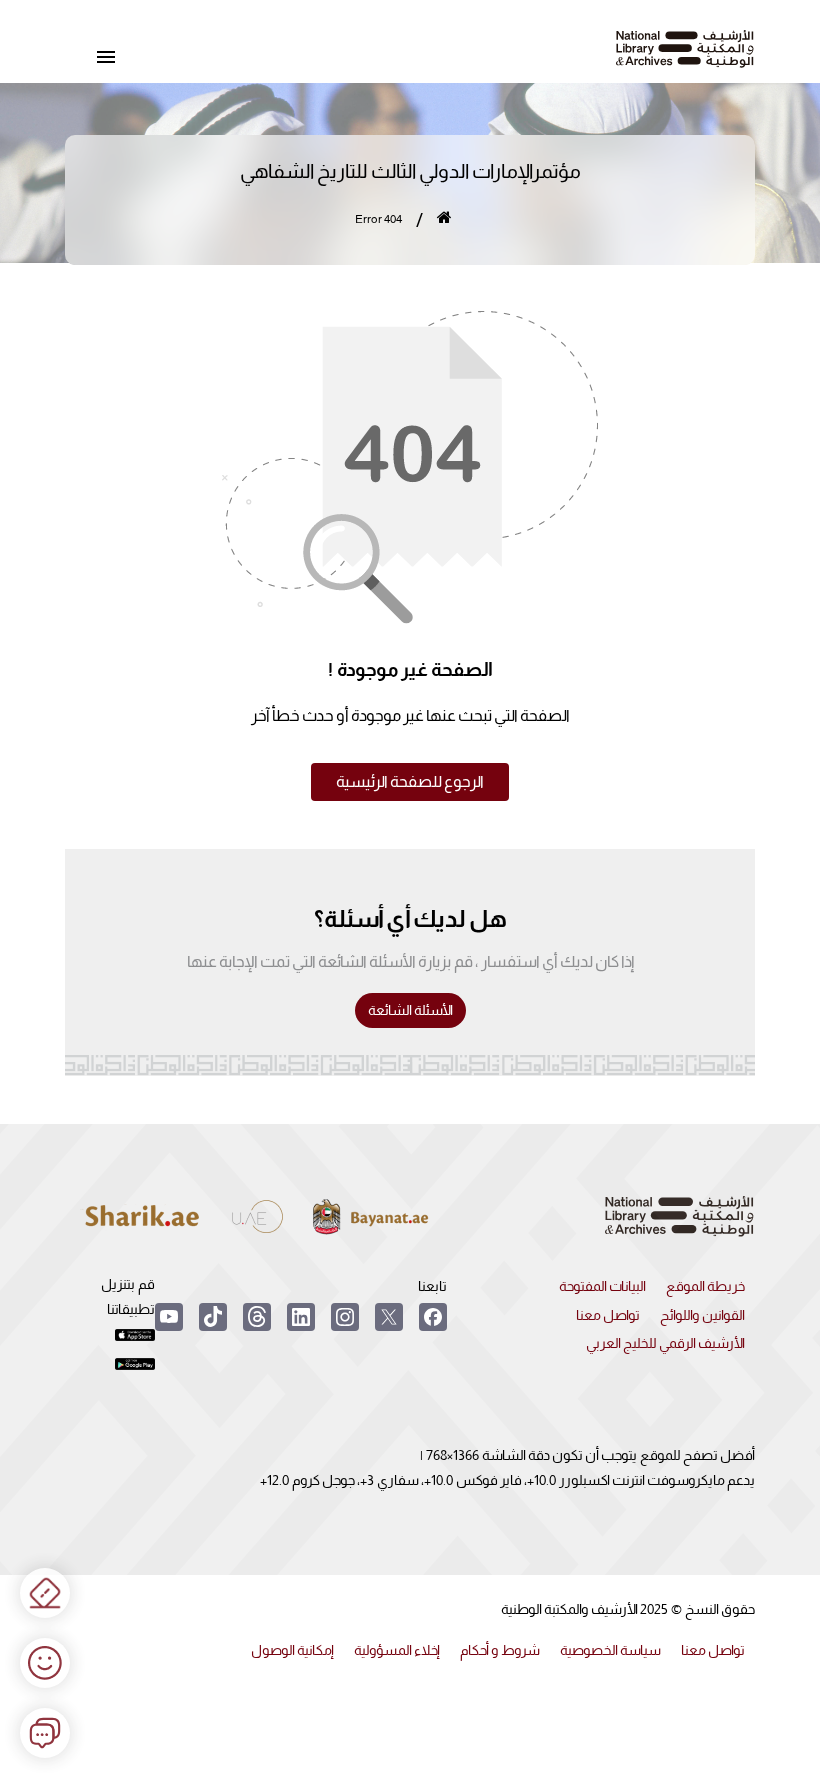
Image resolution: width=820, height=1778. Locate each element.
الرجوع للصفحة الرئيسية (410, 781)
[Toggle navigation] (106, 57)
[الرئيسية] (444, 220)
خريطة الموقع (705, 1286)
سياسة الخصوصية (610, 1650)
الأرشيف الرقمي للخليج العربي (665, 1343)
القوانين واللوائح (702, 1315)
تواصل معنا (608, 1315)
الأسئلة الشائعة (410, 1010)
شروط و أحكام (500, 1650)
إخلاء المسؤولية (397, 1650)
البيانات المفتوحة (602, 1286)
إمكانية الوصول (292, 1650)
